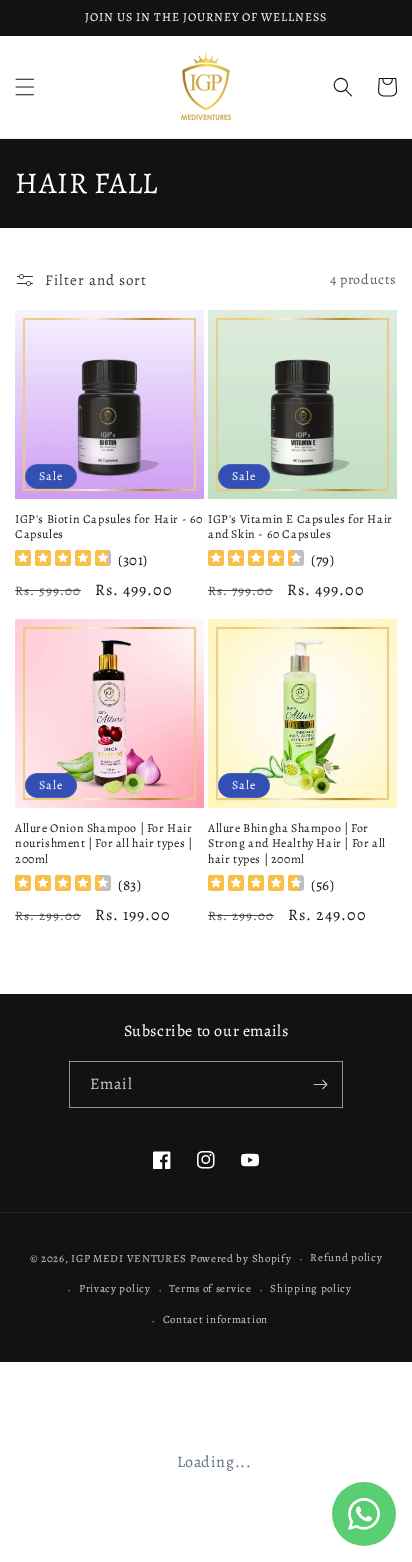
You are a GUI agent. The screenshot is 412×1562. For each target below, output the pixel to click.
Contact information (215, 1319)
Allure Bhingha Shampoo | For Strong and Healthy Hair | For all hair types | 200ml (297, 844)
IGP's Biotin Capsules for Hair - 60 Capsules (109, 527)
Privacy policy (115, 1288)
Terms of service (210, 1288)
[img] (63, 560)
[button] (25, 87)
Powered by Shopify (241, 1258)
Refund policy (346, 1257)
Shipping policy (311, 1288)
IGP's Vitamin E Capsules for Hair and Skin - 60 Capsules (300, 527)
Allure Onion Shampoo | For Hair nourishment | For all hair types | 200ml (104, 844)
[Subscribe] (320, 1084)
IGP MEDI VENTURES (129, 1258)
